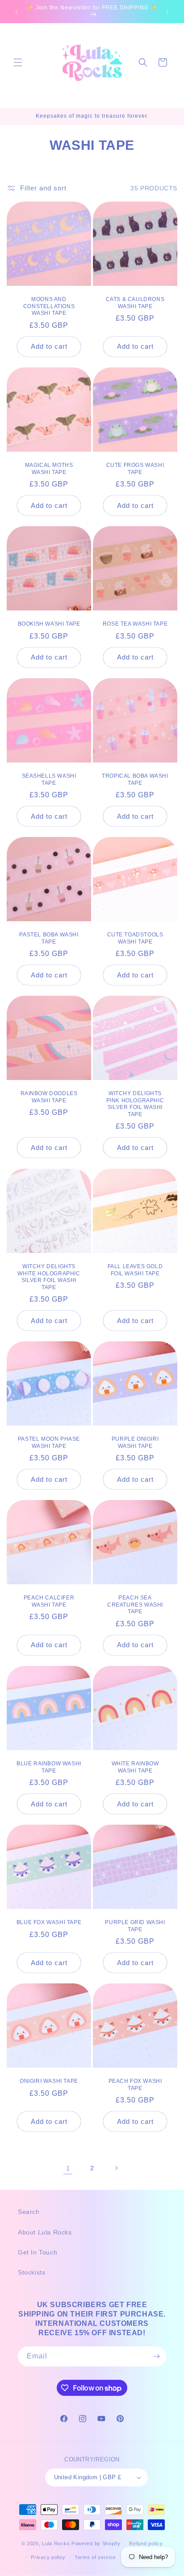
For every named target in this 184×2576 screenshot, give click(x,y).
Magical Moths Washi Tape (49, 469)
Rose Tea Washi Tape (135, 624)
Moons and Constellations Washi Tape (49, 306)
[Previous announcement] (17, 12)
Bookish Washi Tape (49, 624)
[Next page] (116, 2168)
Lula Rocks (56, 2543)
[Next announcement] (167, 12)
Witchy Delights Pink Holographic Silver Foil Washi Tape (135, 1104)
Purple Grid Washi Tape (135, 1926)
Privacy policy (48, 2557)
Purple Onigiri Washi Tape (135, 1443)
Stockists (31, 2272)
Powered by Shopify (96, 2543)
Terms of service (95, 2557)
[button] (18, 62)
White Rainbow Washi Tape (135, 1767)
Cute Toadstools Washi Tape (135, 938)
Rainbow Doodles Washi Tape (49, 1097)
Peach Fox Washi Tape (135, 2085)
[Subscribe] (156, 2356)
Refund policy (146, 2543)
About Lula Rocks (45, 2232)
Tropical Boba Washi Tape (135, 779)
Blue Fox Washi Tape (49, 1922)
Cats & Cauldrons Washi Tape (135, 303)
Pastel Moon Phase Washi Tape (49, 1443)
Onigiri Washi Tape (49, 2081)
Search (29, 2212)
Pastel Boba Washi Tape (49, 938)
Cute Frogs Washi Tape (135, 469)
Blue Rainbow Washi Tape (49, 1767)
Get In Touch (38, 2252)
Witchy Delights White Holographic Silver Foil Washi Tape (49, 1277)
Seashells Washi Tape (49, 779)
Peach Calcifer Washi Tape (49, 1601)
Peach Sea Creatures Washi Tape (135, 1605)
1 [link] (68, 2168)
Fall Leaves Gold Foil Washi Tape (135, 1270)
